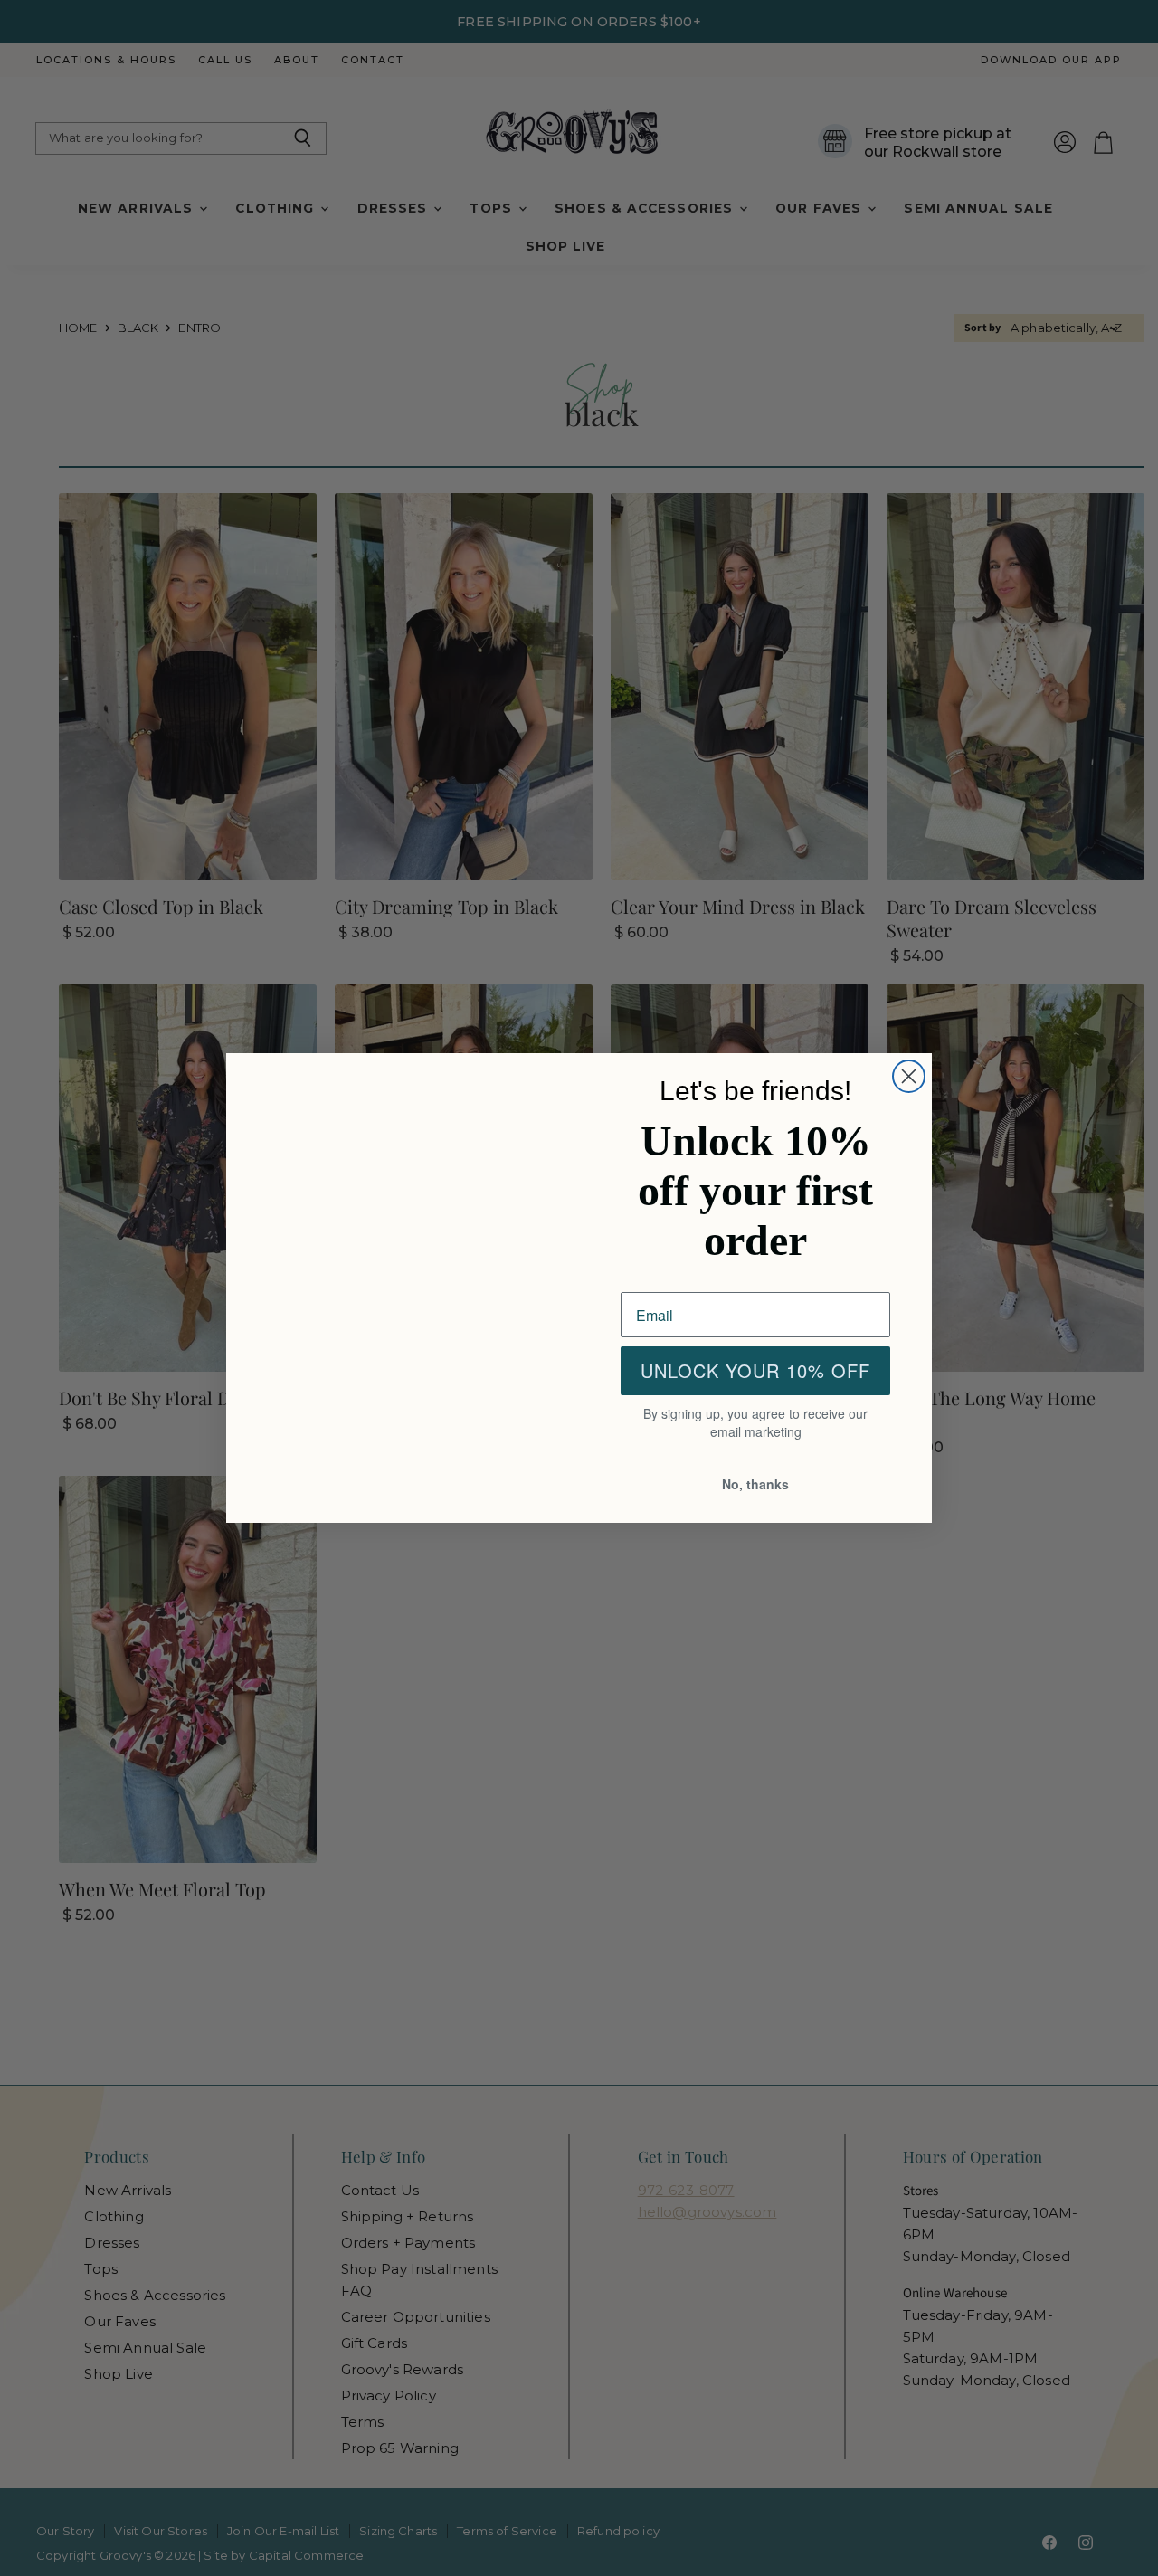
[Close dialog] (909, 1074)
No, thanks (756, 1485)
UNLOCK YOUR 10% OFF (755, 1373)
